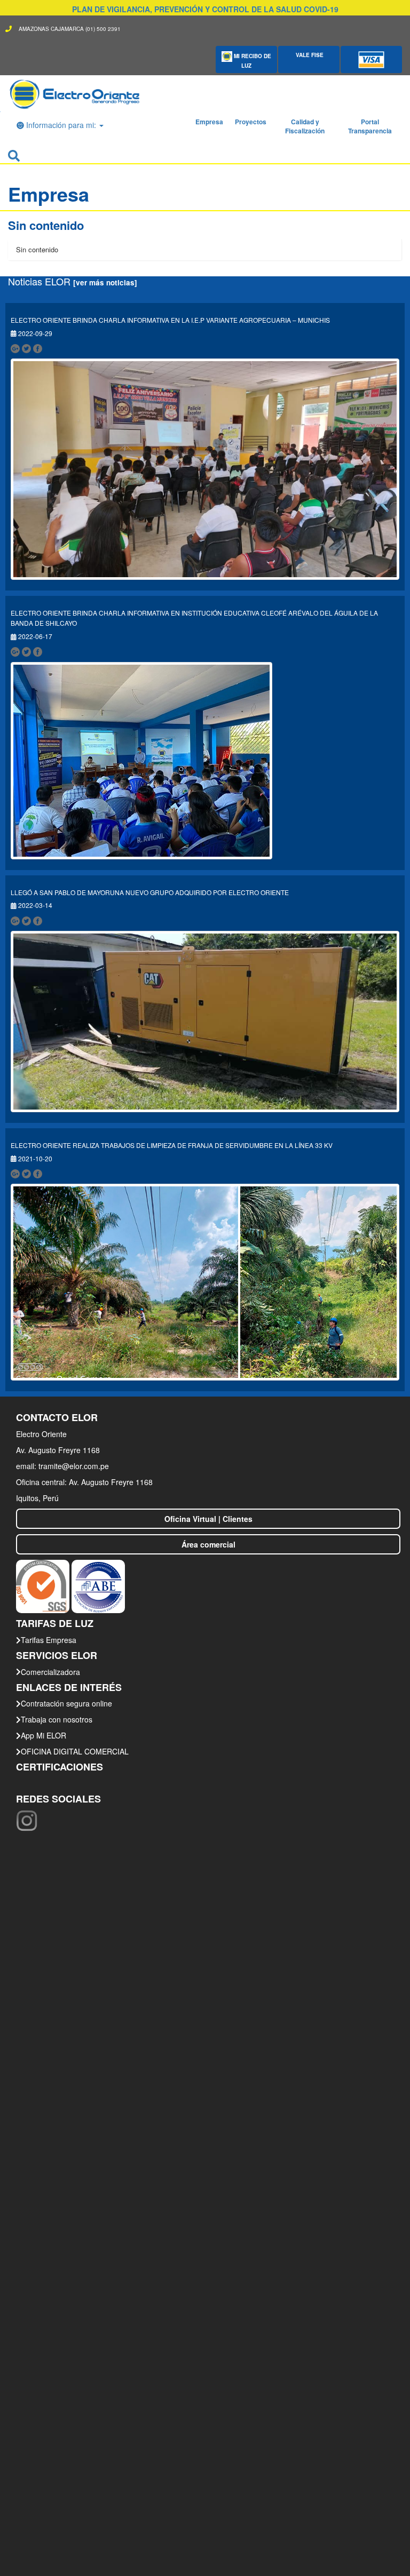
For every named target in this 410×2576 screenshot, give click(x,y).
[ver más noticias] (105, 282)
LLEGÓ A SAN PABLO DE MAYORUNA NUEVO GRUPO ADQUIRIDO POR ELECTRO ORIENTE (151, 892)
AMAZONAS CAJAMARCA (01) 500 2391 (70, 29)
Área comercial (208, 1544)
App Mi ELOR (44, 1735)
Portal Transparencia (370, 126)
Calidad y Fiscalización (305, 126)
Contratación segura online (66, 1703)
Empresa (209, 122)
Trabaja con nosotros (57, 1719)
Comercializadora (50, 1672)
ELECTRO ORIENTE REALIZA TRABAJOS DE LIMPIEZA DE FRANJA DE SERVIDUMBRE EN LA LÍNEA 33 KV (172, 1145)
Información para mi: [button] (61, 125)
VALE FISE (309, 55)
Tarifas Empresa (49, 1640)
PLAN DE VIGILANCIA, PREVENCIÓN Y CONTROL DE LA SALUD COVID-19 (205, 9)
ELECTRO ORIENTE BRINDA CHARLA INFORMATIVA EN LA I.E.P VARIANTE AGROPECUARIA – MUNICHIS (170, 320)
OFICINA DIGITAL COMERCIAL (75, 1751)
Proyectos (251, 122)
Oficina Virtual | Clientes (208, 1519)
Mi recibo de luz (252, 61)
